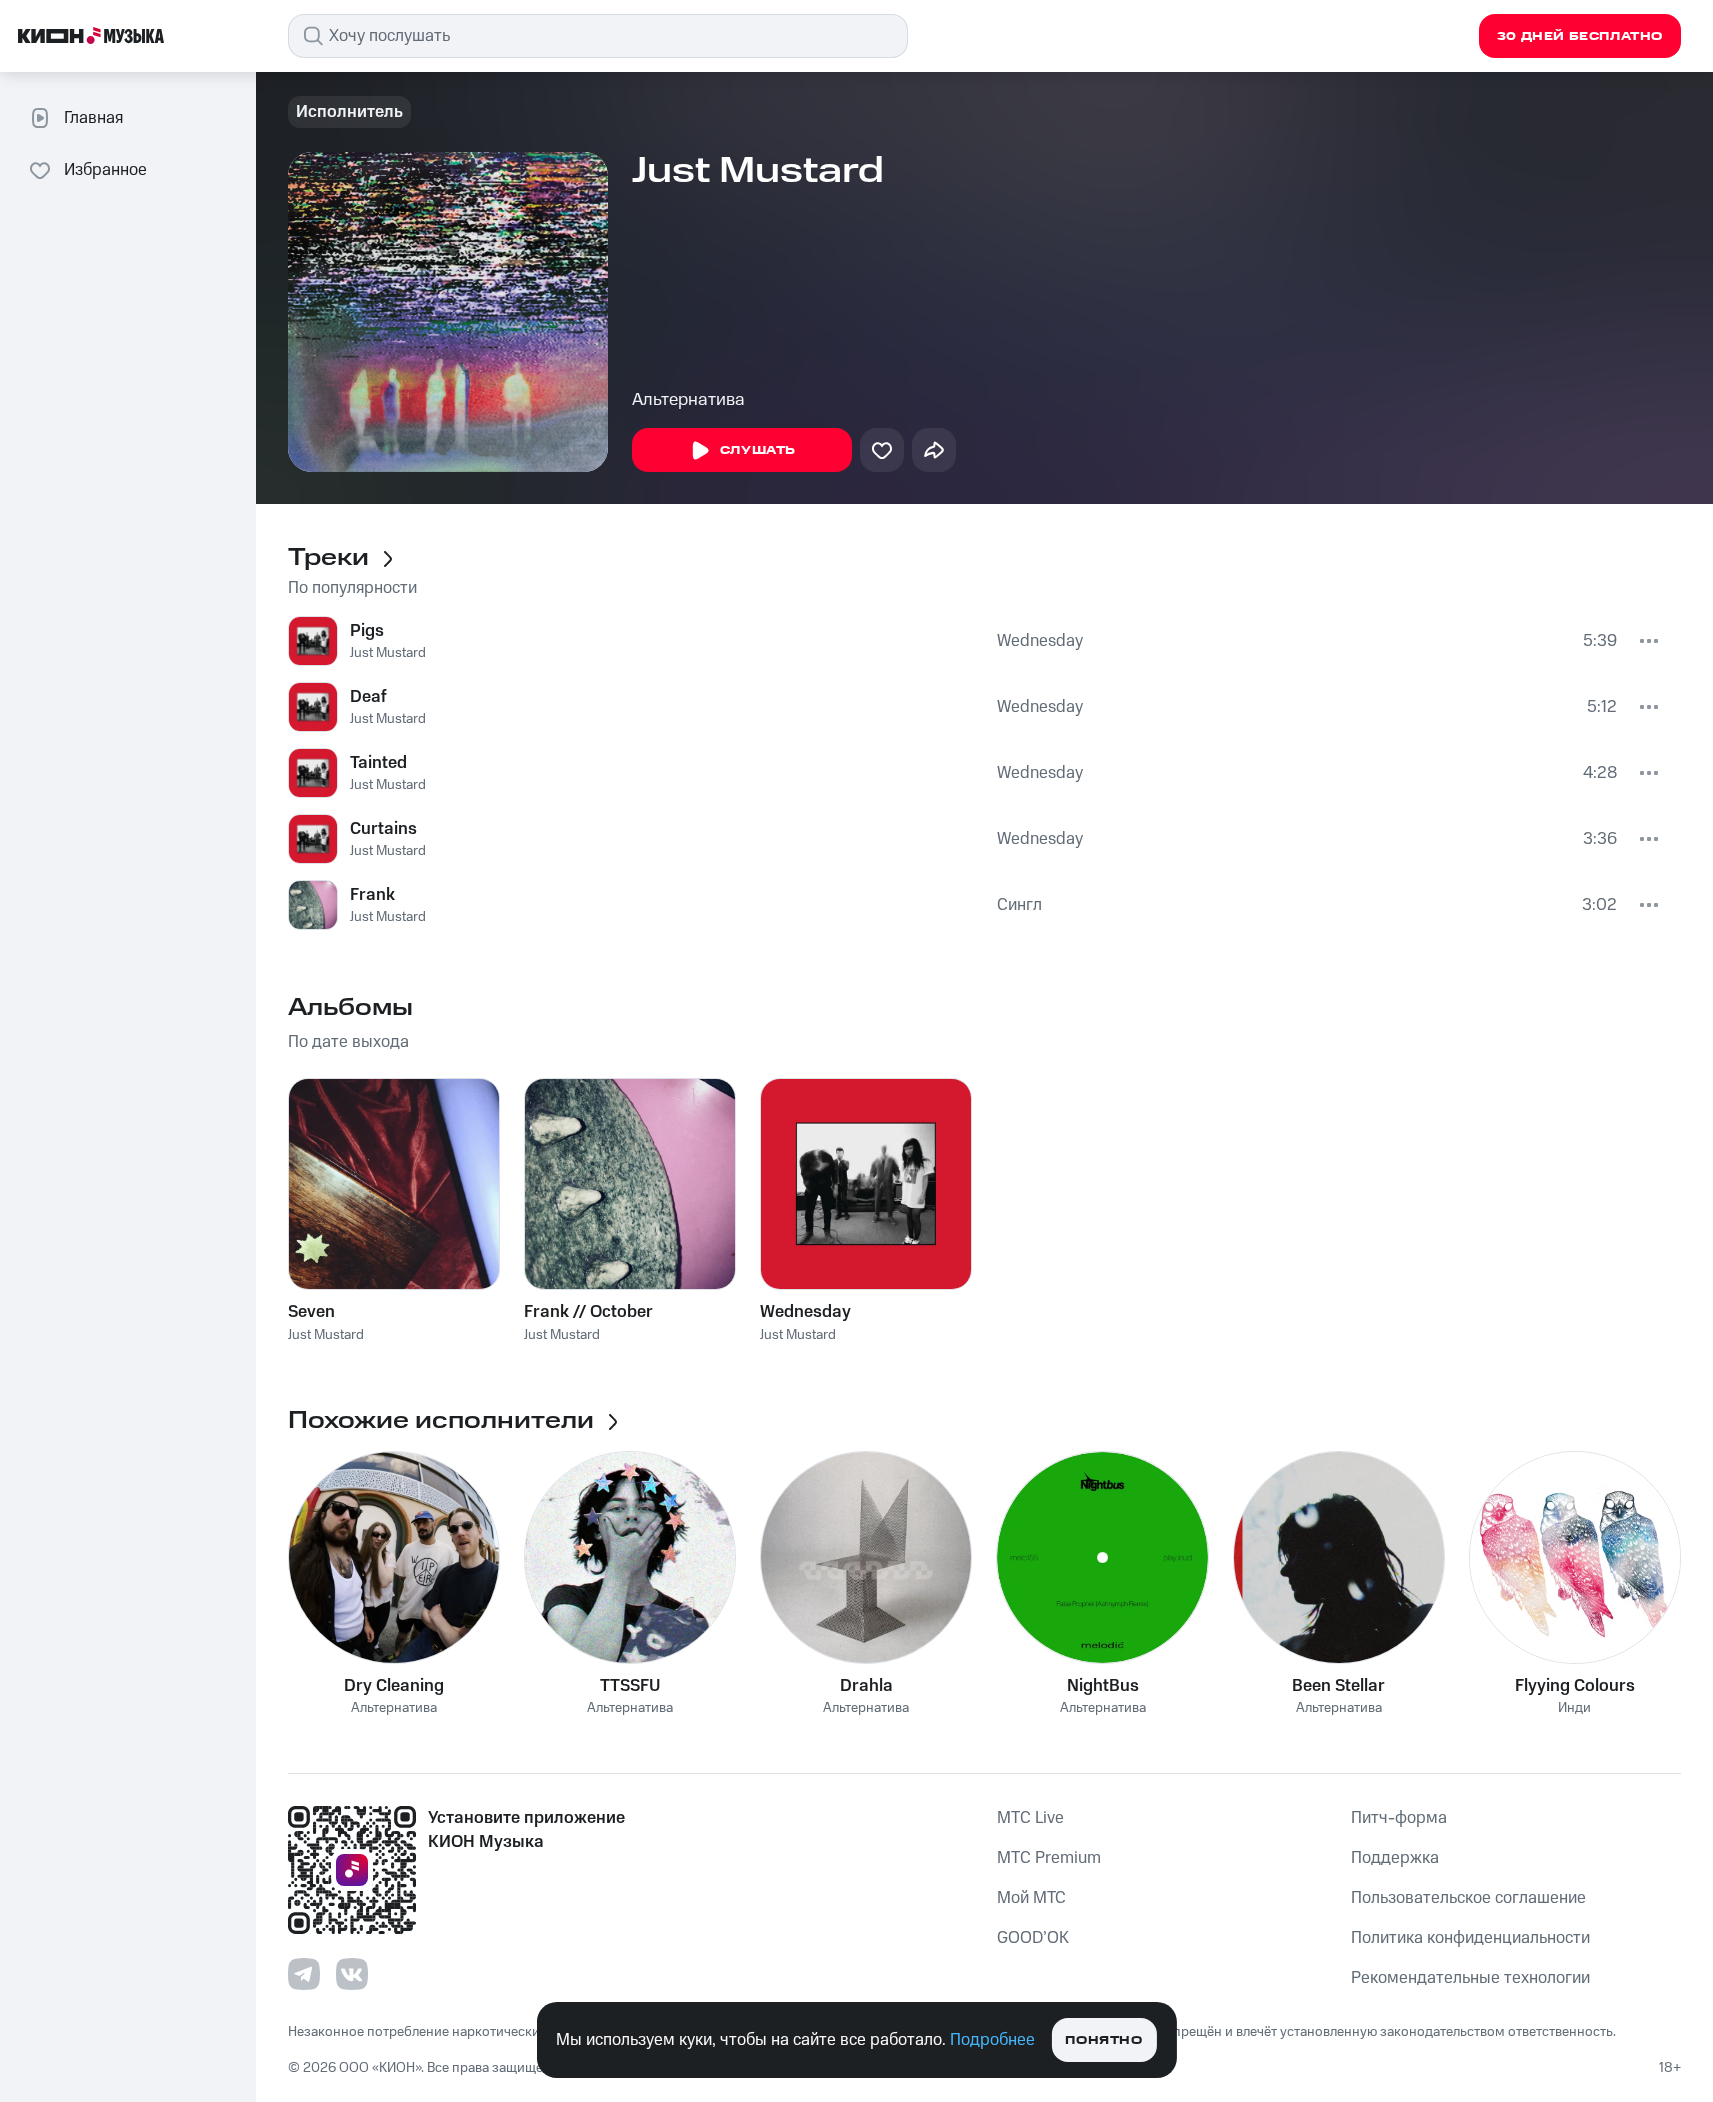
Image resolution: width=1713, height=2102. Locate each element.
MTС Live (1030, 1818)
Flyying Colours (1575, 1686)
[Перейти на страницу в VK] (352, 1974)
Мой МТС (1031, 1898)
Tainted (378, 763)
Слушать (758, 450)
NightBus (1103, 1686)
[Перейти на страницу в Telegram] (304, 1974)
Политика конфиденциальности (1470, 1938)
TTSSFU (630, 1686)
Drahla (866, 1686)
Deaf (368, 697)
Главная (93, 118)
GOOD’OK (1033, 1938)
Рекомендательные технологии (1470, 1978)
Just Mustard (388, 653)
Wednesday (1040, 641)
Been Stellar (1338, 1686)
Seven (311, 1312)
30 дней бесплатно (1580, 36)
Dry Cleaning (394, 1686)
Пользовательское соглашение (1468, 1898)
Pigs (367, 631)
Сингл (1019, 905)
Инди (1574, 1708)
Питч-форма (1399, 1818)
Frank (372, 895)
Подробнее (992, 2040)
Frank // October (588, 1312)
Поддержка (1395, 1858)
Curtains (383, 829)
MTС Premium (1049, 1858)
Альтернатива (688, 400)
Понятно (1103, 2040)
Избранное (105, 170)
